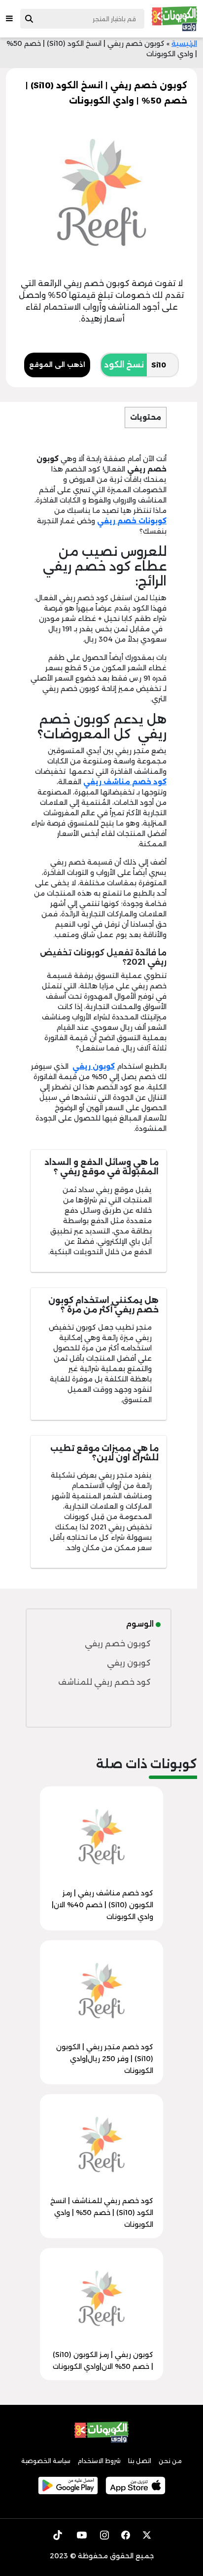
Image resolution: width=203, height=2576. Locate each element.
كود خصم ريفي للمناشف (104, 1682)
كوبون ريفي (129, 1663)
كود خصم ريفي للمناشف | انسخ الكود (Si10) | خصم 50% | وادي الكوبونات (102, 2213)
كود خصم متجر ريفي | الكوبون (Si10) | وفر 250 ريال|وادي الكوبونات (105, 2059)
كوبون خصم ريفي (118, 1644)
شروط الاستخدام (99, 2461)
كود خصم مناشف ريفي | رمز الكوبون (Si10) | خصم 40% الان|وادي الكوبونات (102, 1905)
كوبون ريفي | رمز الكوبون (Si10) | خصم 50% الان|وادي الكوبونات (103, 2360)
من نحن (170, 2461)
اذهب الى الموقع (57, 364)
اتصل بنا (140, 2461)
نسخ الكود (124, 365)
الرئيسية (184, 43)
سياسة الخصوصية (46, 2461)
